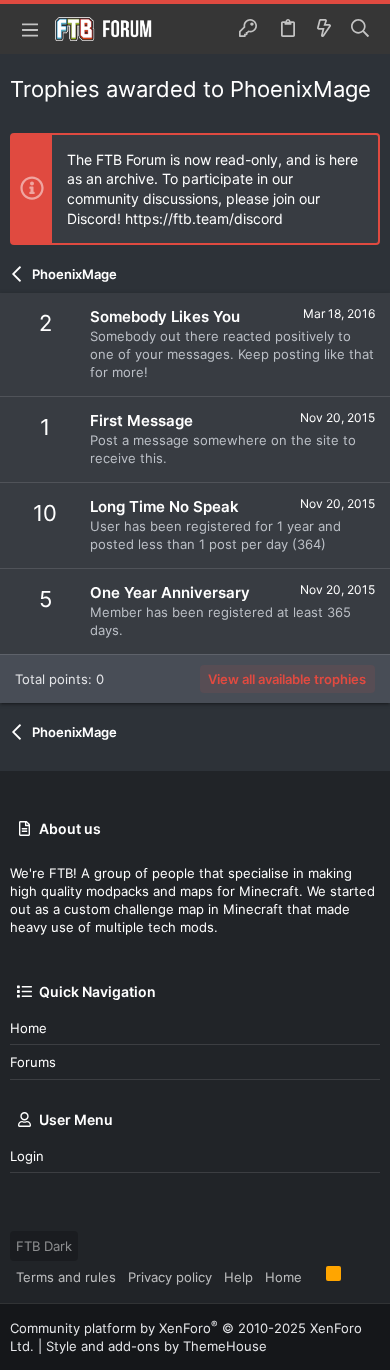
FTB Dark (44, 1246)
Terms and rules (66, 1277)
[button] (30, 29)
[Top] (314, 1276)
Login (27, 1156)
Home (28, 1028)
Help (238, 1277)
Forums (33, 1062)
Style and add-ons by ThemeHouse (156, 1346)
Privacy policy (170, 1277)
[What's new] (324, 29)
